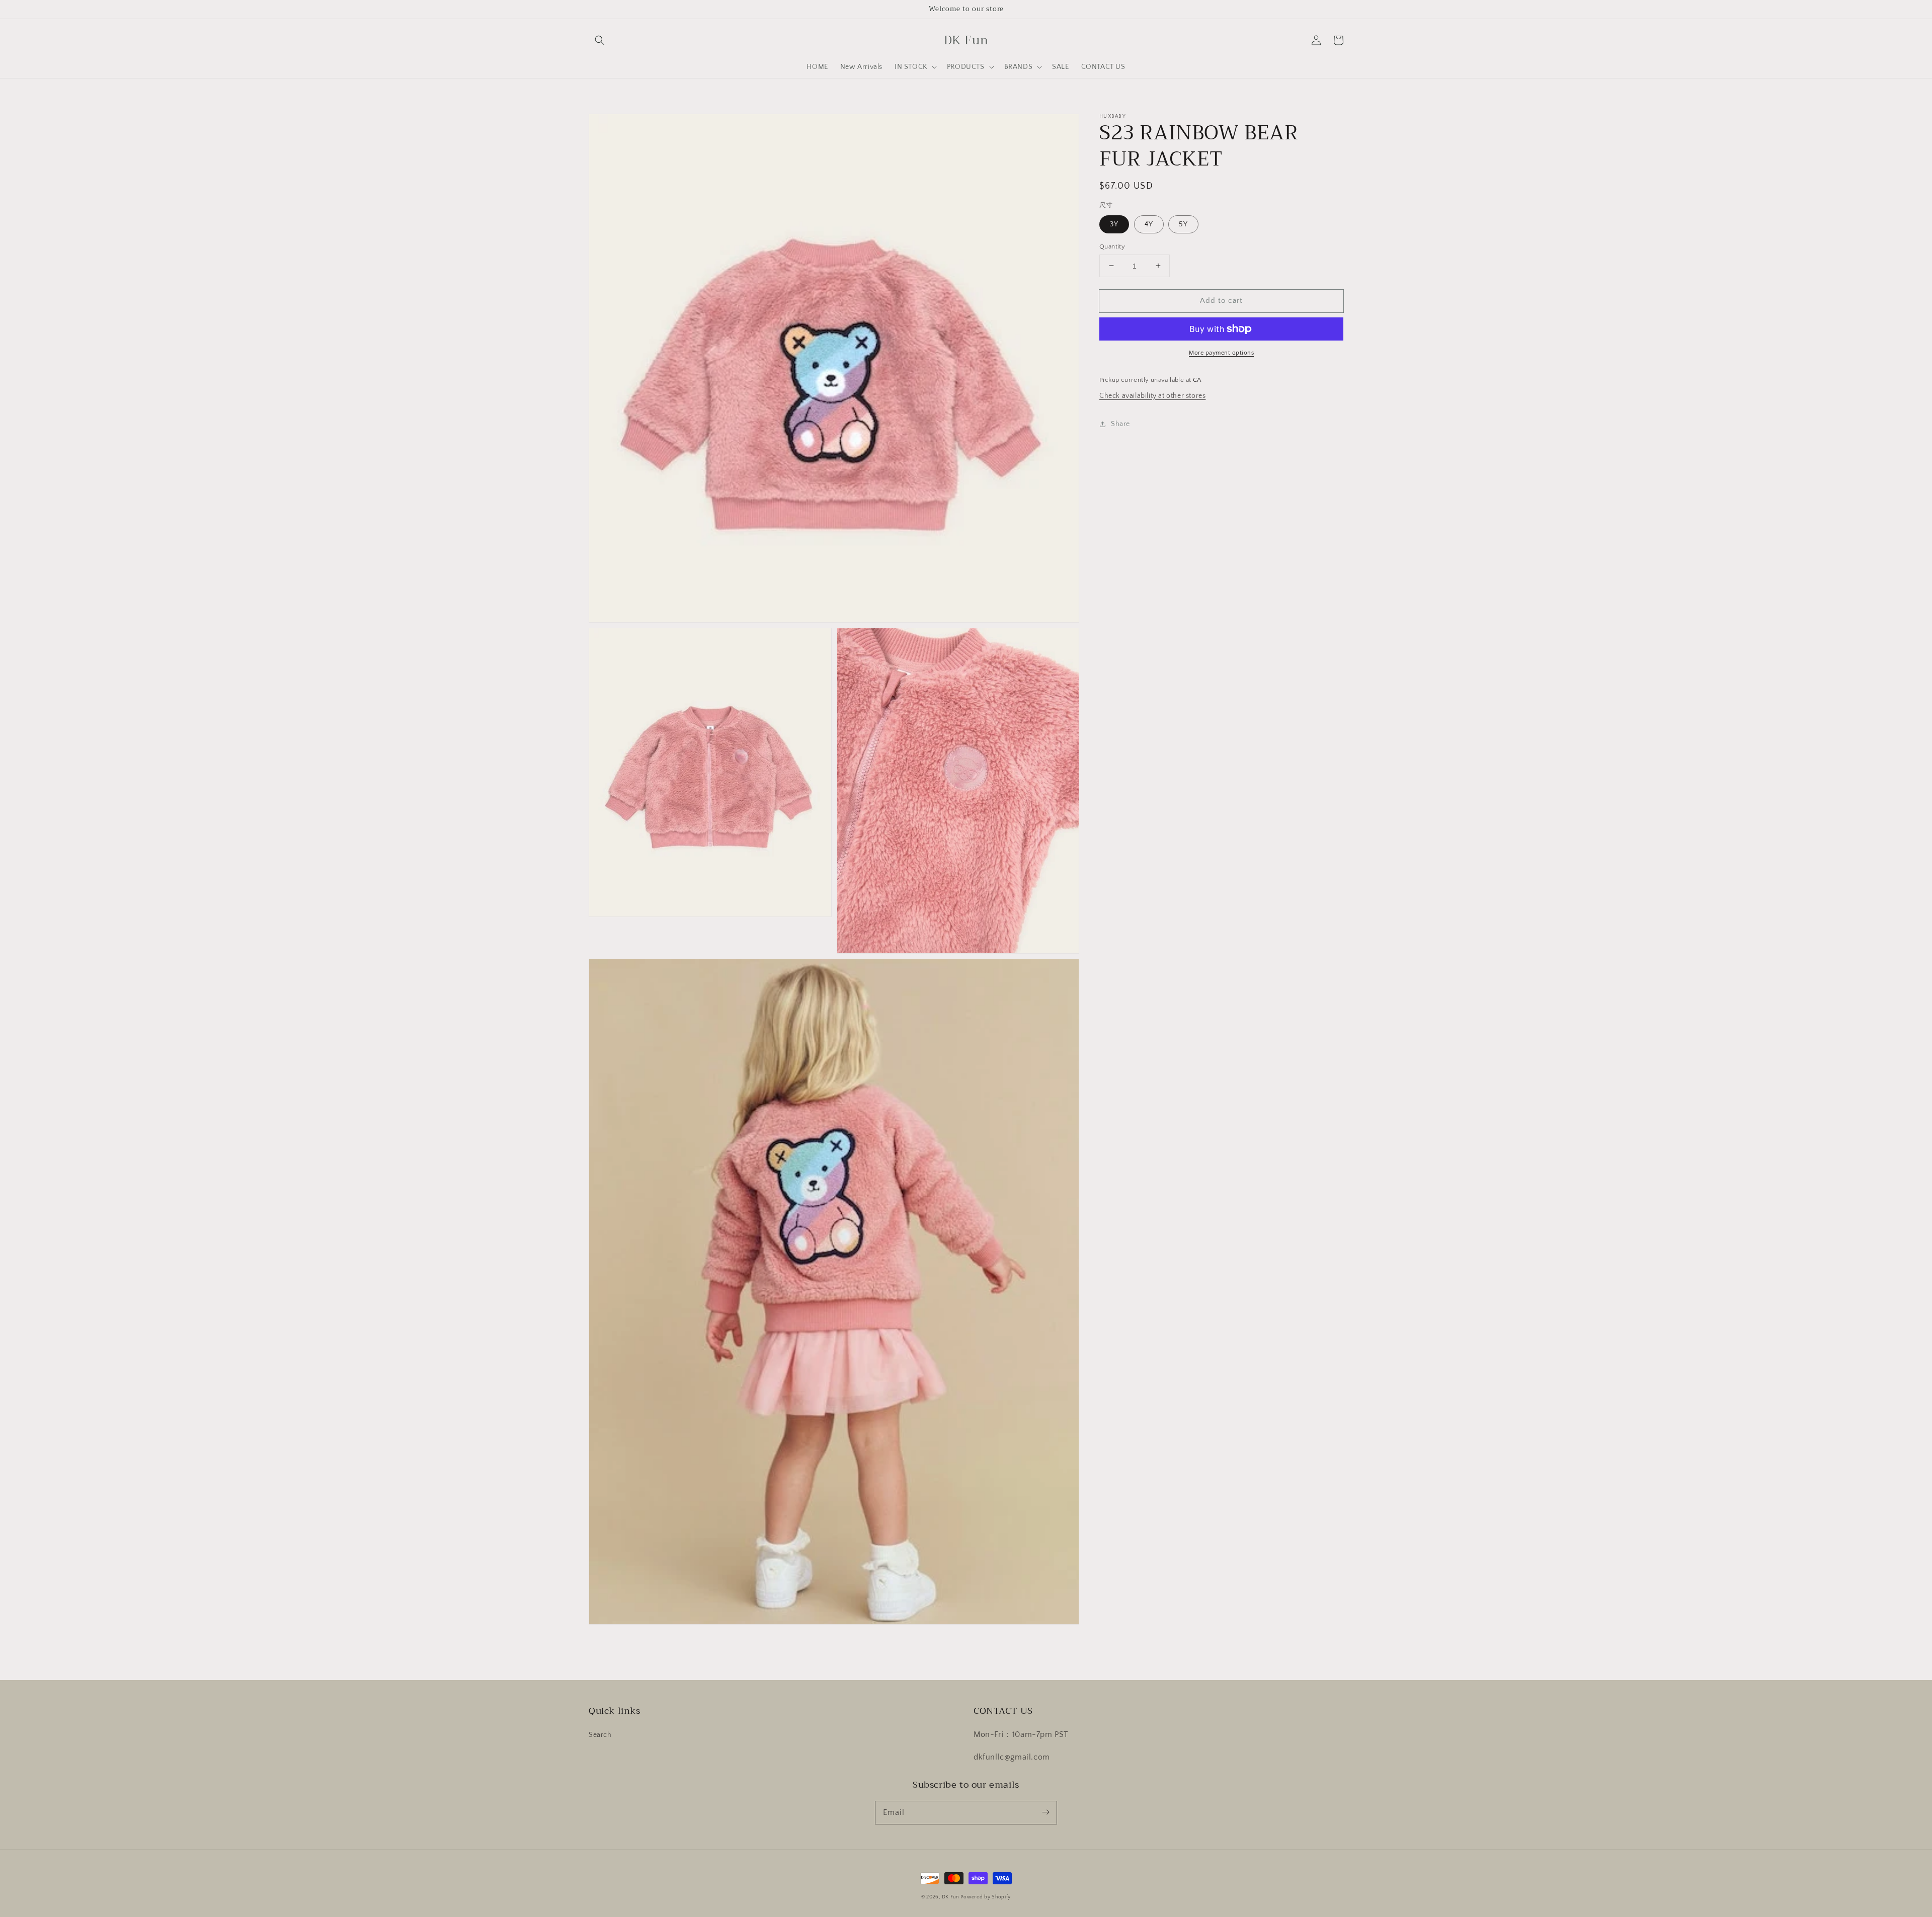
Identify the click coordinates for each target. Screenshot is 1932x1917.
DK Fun (950, 1897)
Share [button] (1120, 424)
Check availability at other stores (1152, 395)
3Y (1114, 224)
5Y (1183, 224)
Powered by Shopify (986, 1897)
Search (600, 1735)
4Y (1149, 224)
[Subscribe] (1045, 1812)
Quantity (1112, 246)
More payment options (1221, 353)
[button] (600, 40)
